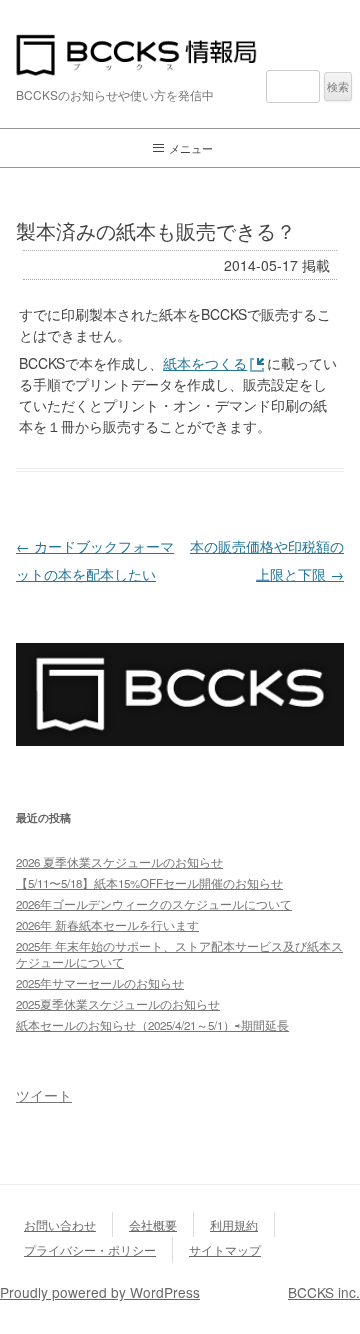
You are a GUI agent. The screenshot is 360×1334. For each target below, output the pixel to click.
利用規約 (234, 1224)
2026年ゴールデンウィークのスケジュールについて (154, 904)
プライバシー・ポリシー (90, 1249)
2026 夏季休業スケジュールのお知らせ (119, 862)
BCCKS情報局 (180, 55)
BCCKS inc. (324, 1292)
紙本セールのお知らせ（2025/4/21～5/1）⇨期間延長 (152, 1025)
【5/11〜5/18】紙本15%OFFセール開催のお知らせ (149, 883)
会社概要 (153, 1224)
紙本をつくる (205, 363)
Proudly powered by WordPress (100, 1292)
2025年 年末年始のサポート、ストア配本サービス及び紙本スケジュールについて (179, 953)
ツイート (44, 1095)
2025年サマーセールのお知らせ (100, 983)
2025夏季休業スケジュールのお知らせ (118, 1004)
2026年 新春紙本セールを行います (107, 925)
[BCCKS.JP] (180, 739)
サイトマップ (225, 1249)
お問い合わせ (60, 1224)
